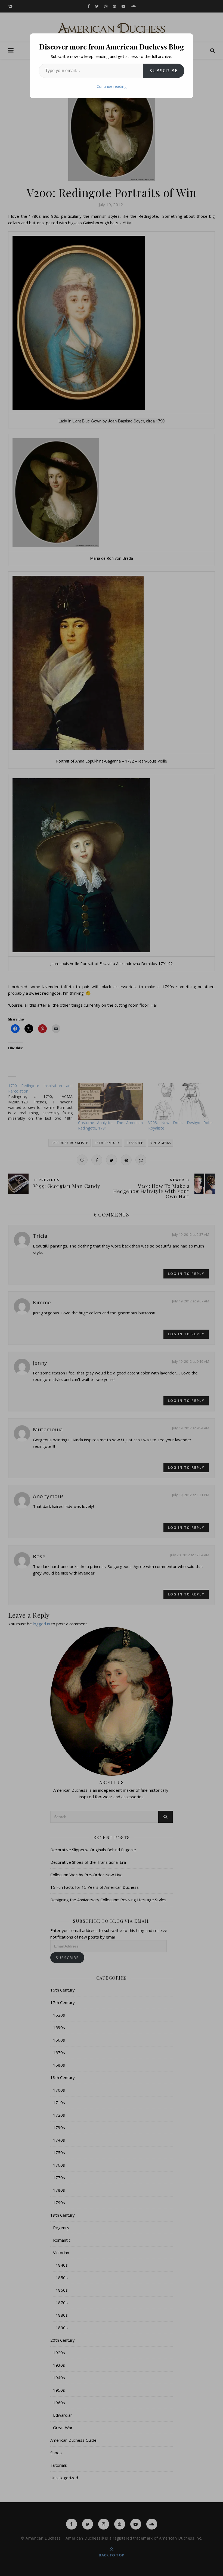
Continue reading (112, 86)
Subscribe (164, 71)
